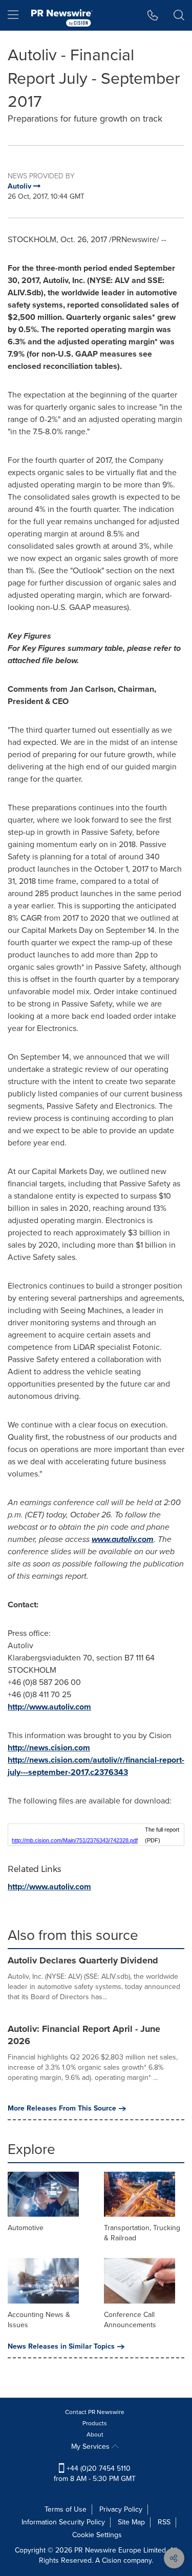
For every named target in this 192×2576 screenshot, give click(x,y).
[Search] (179, 15)
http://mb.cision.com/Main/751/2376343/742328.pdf (75, 1840)
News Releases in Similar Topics (61, 2347)
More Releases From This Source (62, 2109)
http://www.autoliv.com (49, 1707)
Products (95, 2423)
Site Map (131, 2522)
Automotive (26, 2228)
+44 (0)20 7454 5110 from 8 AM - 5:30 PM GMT (95, 2474)
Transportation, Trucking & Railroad (142, 2233)
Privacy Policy (121, 2509)
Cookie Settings (97, 2535)
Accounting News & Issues (39, 2320)
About (95, 2434)
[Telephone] (153, 15)
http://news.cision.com (49, 1748)
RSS (164, 2522)
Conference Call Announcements (130, 2320)
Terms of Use (66, 2509)
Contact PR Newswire (95, 2412)
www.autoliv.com (123, 1539)
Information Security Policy (63, 2522)
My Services (91, 2446)
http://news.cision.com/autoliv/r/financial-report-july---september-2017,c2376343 (96, 1766)
